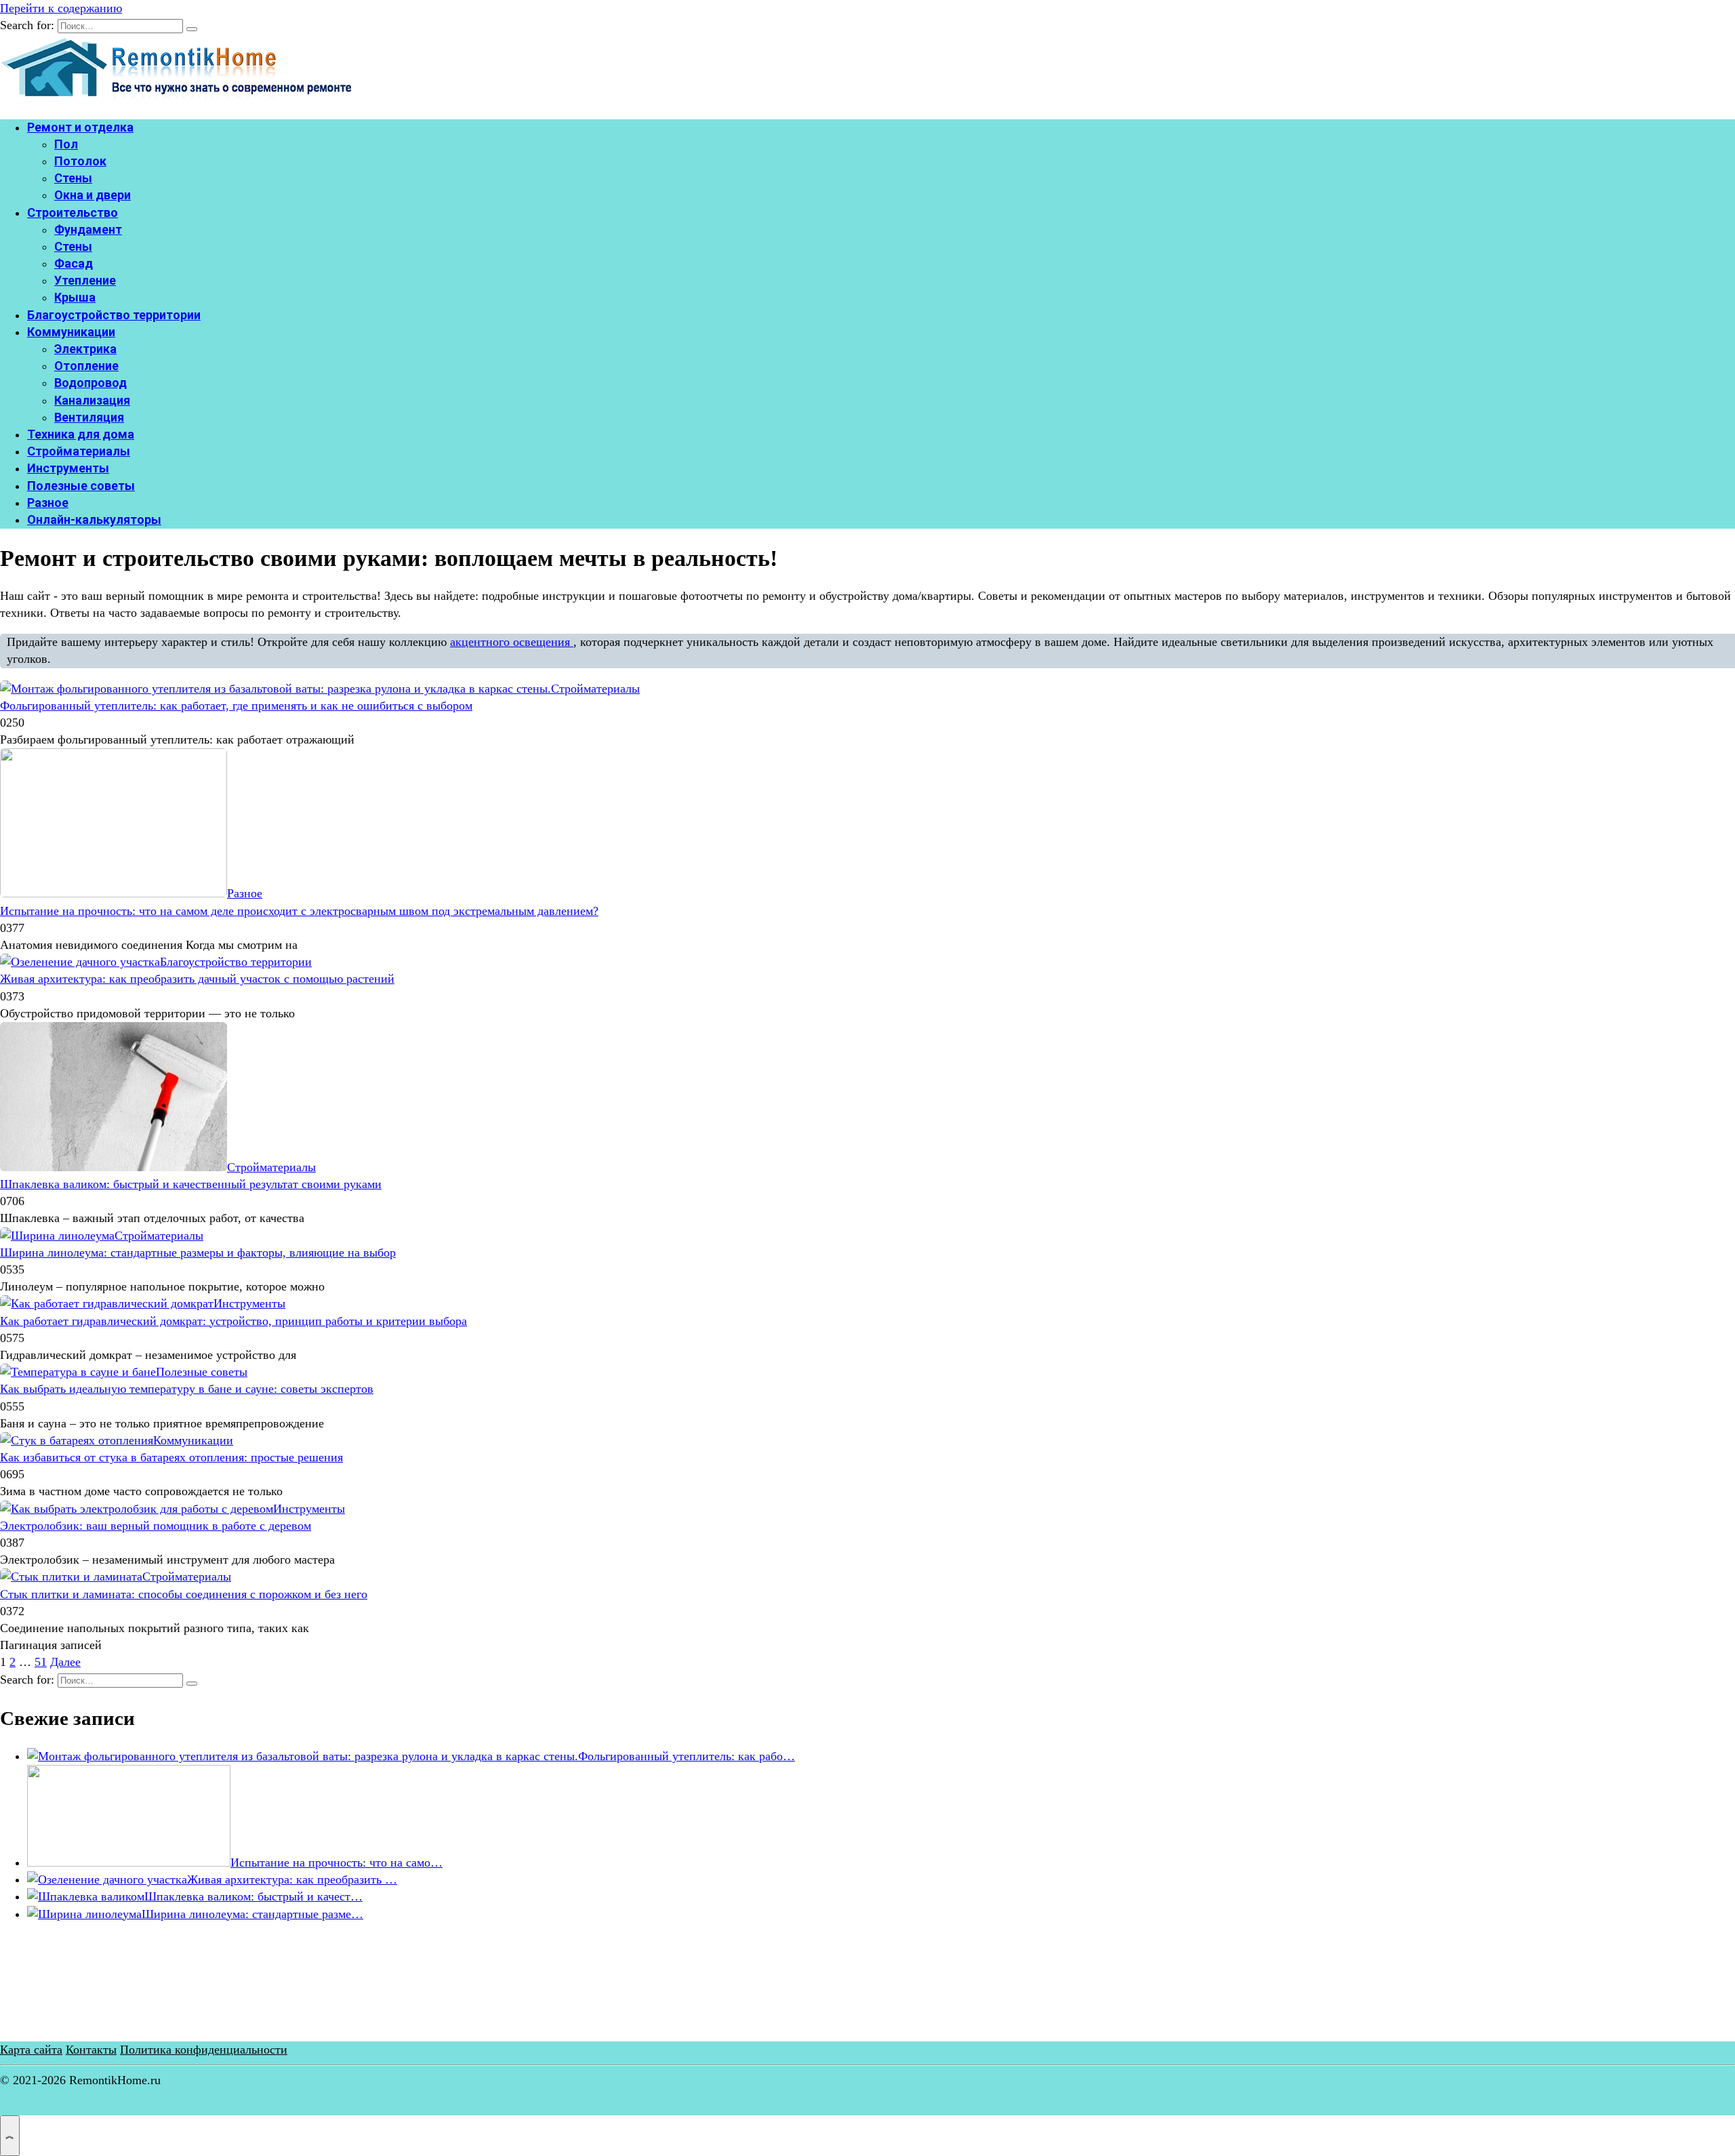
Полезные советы (81, 486)
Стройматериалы (79, 451)
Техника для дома (81, 434)
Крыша (75, 297)
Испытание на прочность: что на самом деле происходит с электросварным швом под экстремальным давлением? (299, 911)
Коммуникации (71, 332)
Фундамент (88, 229)
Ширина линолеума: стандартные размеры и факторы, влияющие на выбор (198, 1253)
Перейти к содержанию (61, 8)
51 (41, 1662)
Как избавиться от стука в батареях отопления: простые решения (171, 1457)
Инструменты (68, 468)
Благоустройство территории (114, 315)
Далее (65, 1662)
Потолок (80, 161)
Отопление (86, 366)
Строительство (73, 212)
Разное (48, 503)
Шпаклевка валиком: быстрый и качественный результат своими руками (191, 1184)
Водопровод (90, 383)
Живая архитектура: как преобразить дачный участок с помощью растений (197, 979)
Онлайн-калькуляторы (94, 520)
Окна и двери (93, 195)
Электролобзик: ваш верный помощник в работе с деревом (156, 1526)
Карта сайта (31, 2050)
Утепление (85, 280)
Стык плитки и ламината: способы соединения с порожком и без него (184, 1594)
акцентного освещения (512, 642)
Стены (73, 178)
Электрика (85, 349)
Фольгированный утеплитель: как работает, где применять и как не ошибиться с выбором (236, 706)
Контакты (91, 2050)
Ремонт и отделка (80, 127)
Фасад (74, 263)
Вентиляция (89, 417)
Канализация (92, 400)
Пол (66, 144)
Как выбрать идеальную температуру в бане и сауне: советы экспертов (187, 1389)
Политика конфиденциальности (204, 2050)
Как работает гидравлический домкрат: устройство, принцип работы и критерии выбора (233, 1321)
